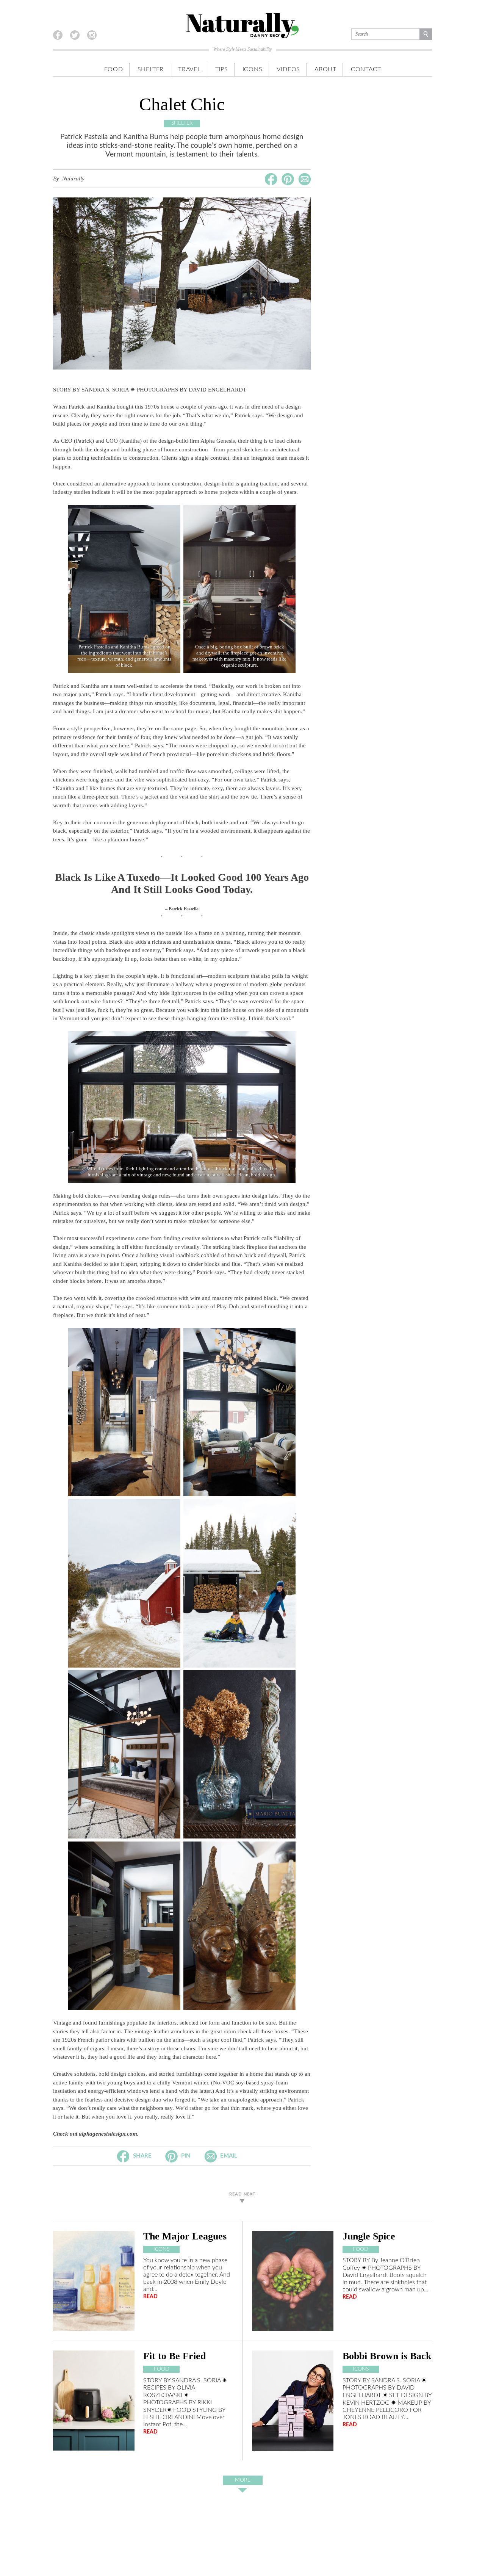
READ (150, 2296)
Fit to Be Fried (174, 2356)
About (325, 69)
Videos (288, 69)
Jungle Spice (369, 2236)
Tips (222, 69)
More (243, 2480)
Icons (253, 69)
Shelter (151, 69)
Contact (366, 69)
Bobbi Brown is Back (387, 2356)
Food (114, 69)
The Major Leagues (185, 2236)
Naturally (73, 179)
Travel (189, 69)
